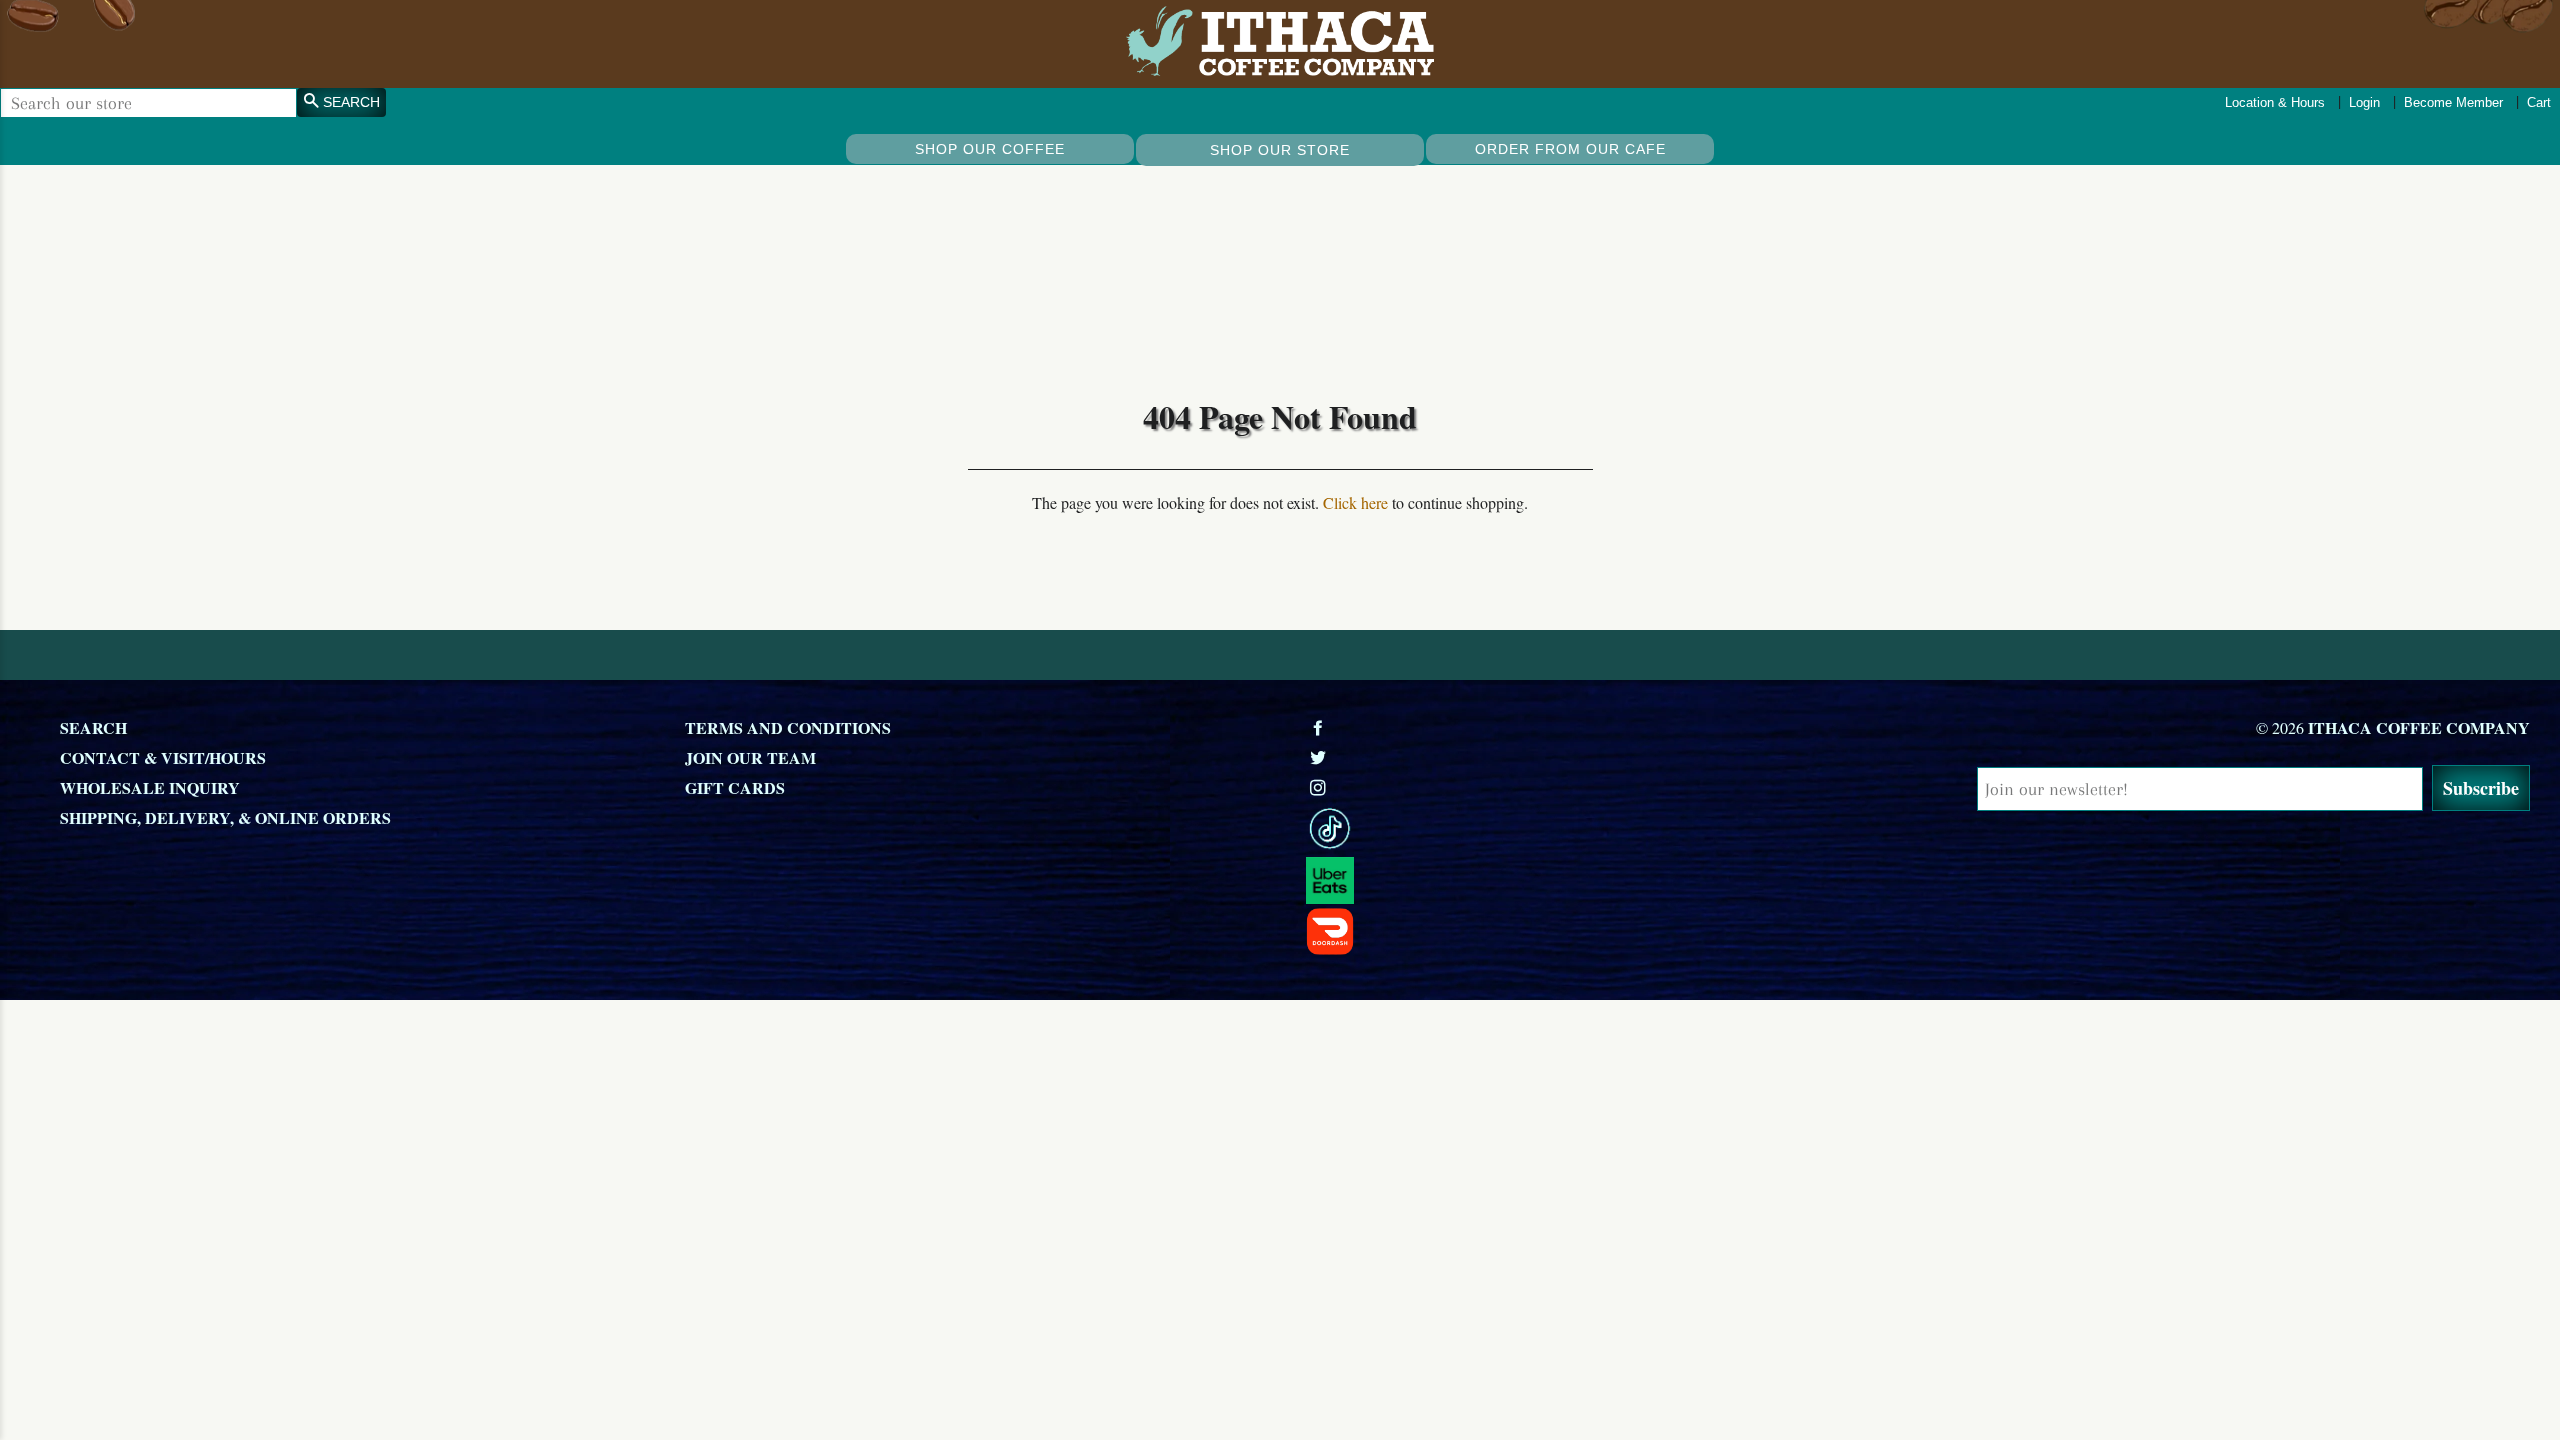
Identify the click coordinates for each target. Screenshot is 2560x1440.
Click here (1355, 502)
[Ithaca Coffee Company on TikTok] (1607, 829)
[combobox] (148, 103)
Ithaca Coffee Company (2419, 727)
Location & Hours (2275, 102)
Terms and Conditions (788, 727)
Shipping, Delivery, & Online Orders (225, 817)
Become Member (2453, 102)
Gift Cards (735, 787)
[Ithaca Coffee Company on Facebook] (1320, 727)
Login (2364, 102)
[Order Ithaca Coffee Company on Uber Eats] (1607, 881)
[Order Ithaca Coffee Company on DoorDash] (1607, 931)
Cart (2539, 102)
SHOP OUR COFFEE (990, 149)
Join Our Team (750, 757)
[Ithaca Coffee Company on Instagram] (1320, 787)
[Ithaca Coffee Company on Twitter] (1320, 757)
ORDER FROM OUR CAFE (1570, 149)
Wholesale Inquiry (150, 787)
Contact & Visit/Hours (163, 757)
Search (93, 727)
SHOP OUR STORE (1280, 150)
